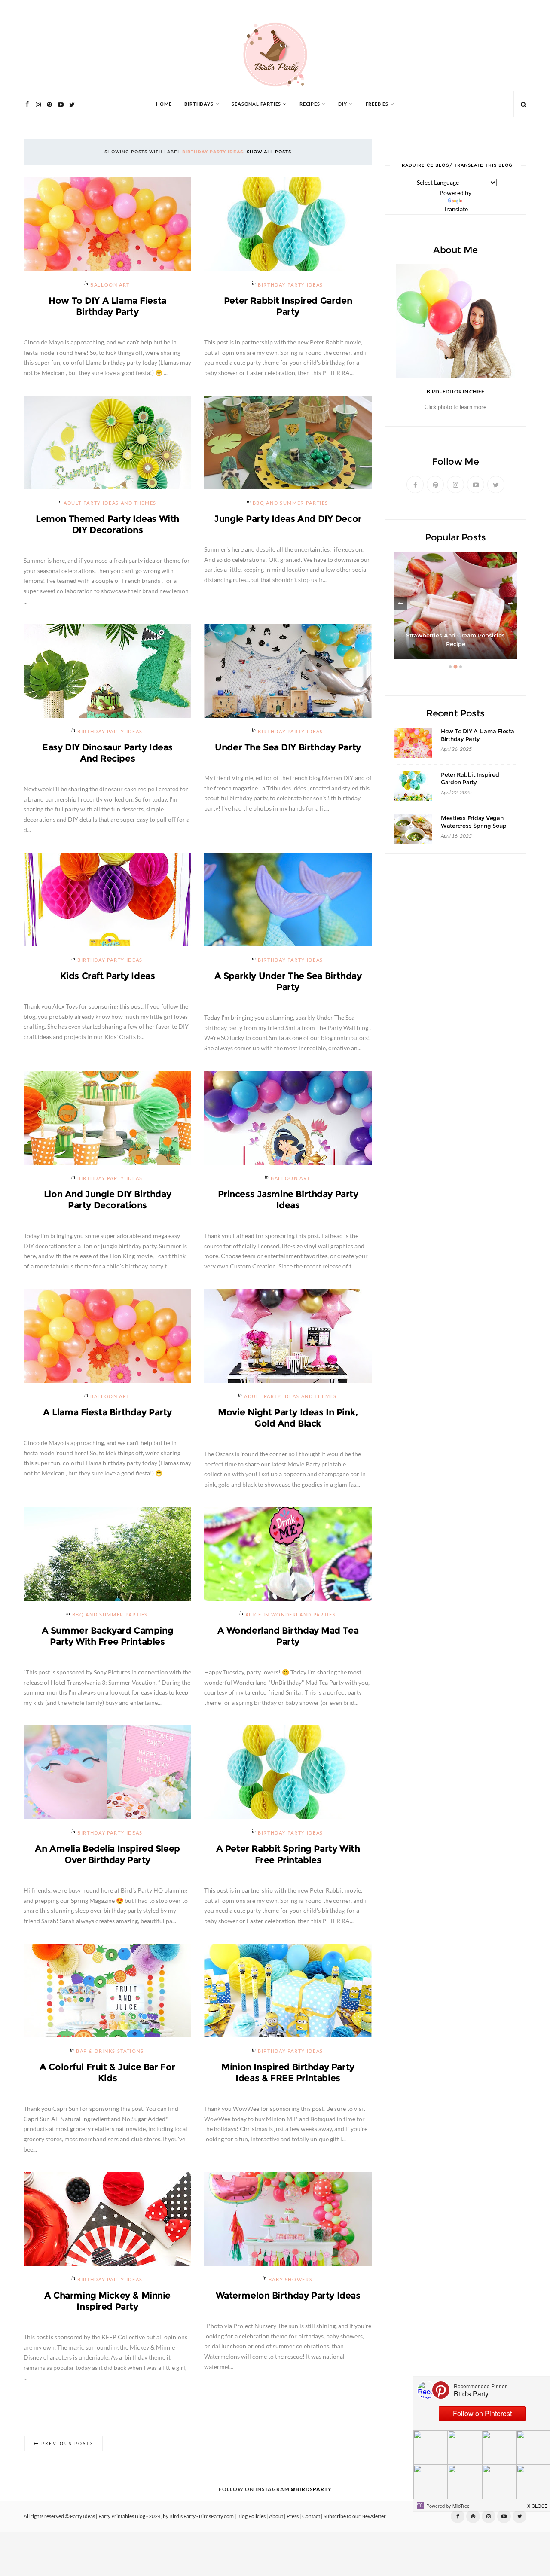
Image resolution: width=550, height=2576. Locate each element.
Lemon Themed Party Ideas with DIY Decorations (107, 524)
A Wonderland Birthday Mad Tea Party (288, 1636)
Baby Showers (291, 2280)
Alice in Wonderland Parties (291, 1615)
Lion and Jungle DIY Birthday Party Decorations (107, 1200)
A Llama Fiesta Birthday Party (107, 1412)
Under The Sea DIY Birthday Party (288, 747)
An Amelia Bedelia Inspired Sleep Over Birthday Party (107, 1854)
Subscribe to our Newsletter (355, 2516)
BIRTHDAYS (199, 104)
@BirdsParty (311, 2489)
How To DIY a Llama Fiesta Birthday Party (107, 306)
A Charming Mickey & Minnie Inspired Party (107, 2301)
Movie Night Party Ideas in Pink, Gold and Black (288, 1418)
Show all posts (269, 152)
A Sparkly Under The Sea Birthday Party (288, 981)
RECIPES (310, 104)
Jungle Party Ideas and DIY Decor (288, 519)
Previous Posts (67, 2443)
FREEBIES (377, 104)
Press (293, 2516)
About (276, 2516)
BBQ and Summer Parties (290, 503)
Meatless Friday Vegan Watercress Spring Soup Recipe (474, 826)
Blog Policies (251, 2516)
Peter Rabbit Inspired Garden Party (288, 306)
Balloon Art (110, 285)
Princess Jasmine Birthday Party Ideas (288, 1200)
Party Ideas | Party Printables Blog (108, 2516)
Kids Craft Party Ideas (108, 976)
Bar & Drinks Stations (110, 2051)
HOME (164, 104)
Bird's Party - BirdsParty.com (202, 2516)
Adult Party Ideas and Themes (110, 503)
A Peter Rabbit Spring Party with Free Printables (288, 1854)
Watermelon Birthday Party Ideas (288, 2295)
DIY (342, 104)
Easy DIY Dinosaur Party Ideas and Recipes (107, 753)
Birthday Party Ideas (290, 285)
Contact (311, 2516)
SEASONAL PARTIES (256, 104)
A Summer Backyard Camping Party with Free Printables (108, 1636)
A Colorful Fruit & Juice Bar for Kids (107, 2072)
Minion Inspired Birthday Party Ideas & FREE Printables (288, 2072)
